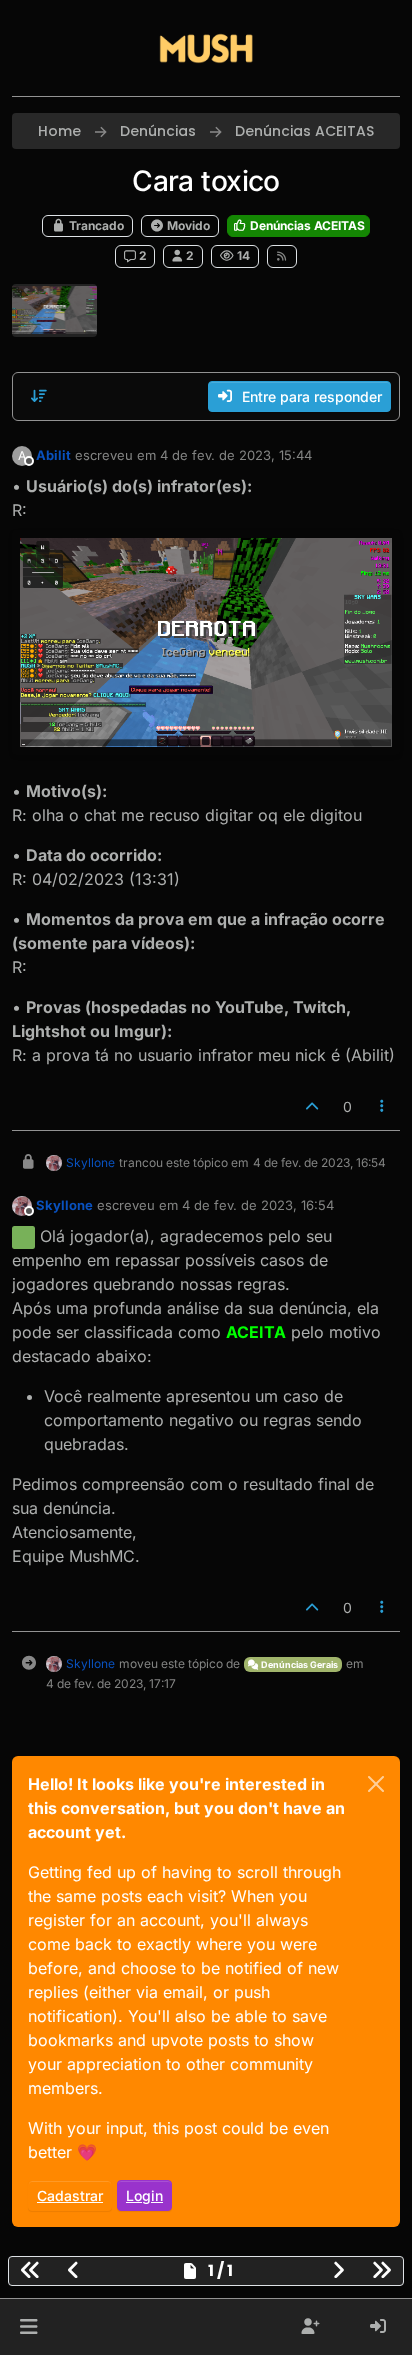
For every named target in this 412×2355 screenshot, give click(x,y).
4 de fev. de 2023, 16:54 (258, 1205)
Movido (187, 225)
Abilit (53, 455)
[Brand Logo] (206, 48)
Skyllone (90, 1162)
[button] (28, 2327)
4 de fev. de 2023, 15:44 (236, 455)
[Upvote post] (312, 1106)
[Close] (376, 1784)
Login (144, 2195)
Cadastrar (70, 2195)
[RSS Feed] (282, 256)
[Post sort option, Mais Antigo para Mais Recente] (39, 396)
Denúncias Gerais (298, 1664)
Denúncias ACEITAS (306, 225)
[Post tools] (383, 1106)
